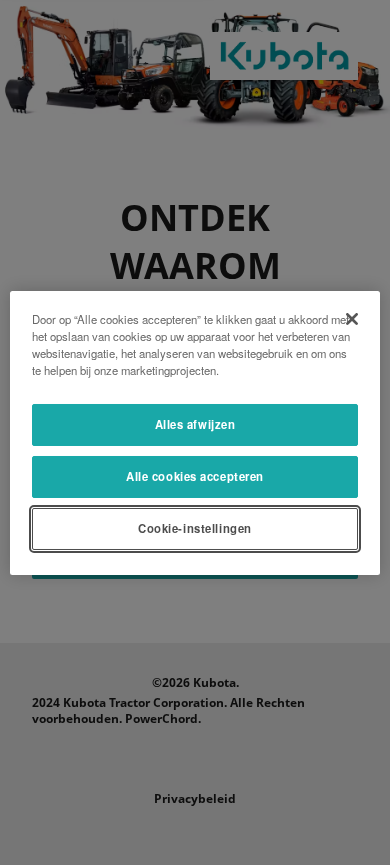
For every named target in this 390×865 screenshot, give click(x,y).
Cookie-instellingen (195, 528)
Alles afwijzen (195, 424)
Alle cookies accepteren (195, 476)
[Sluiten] (352, 318)
